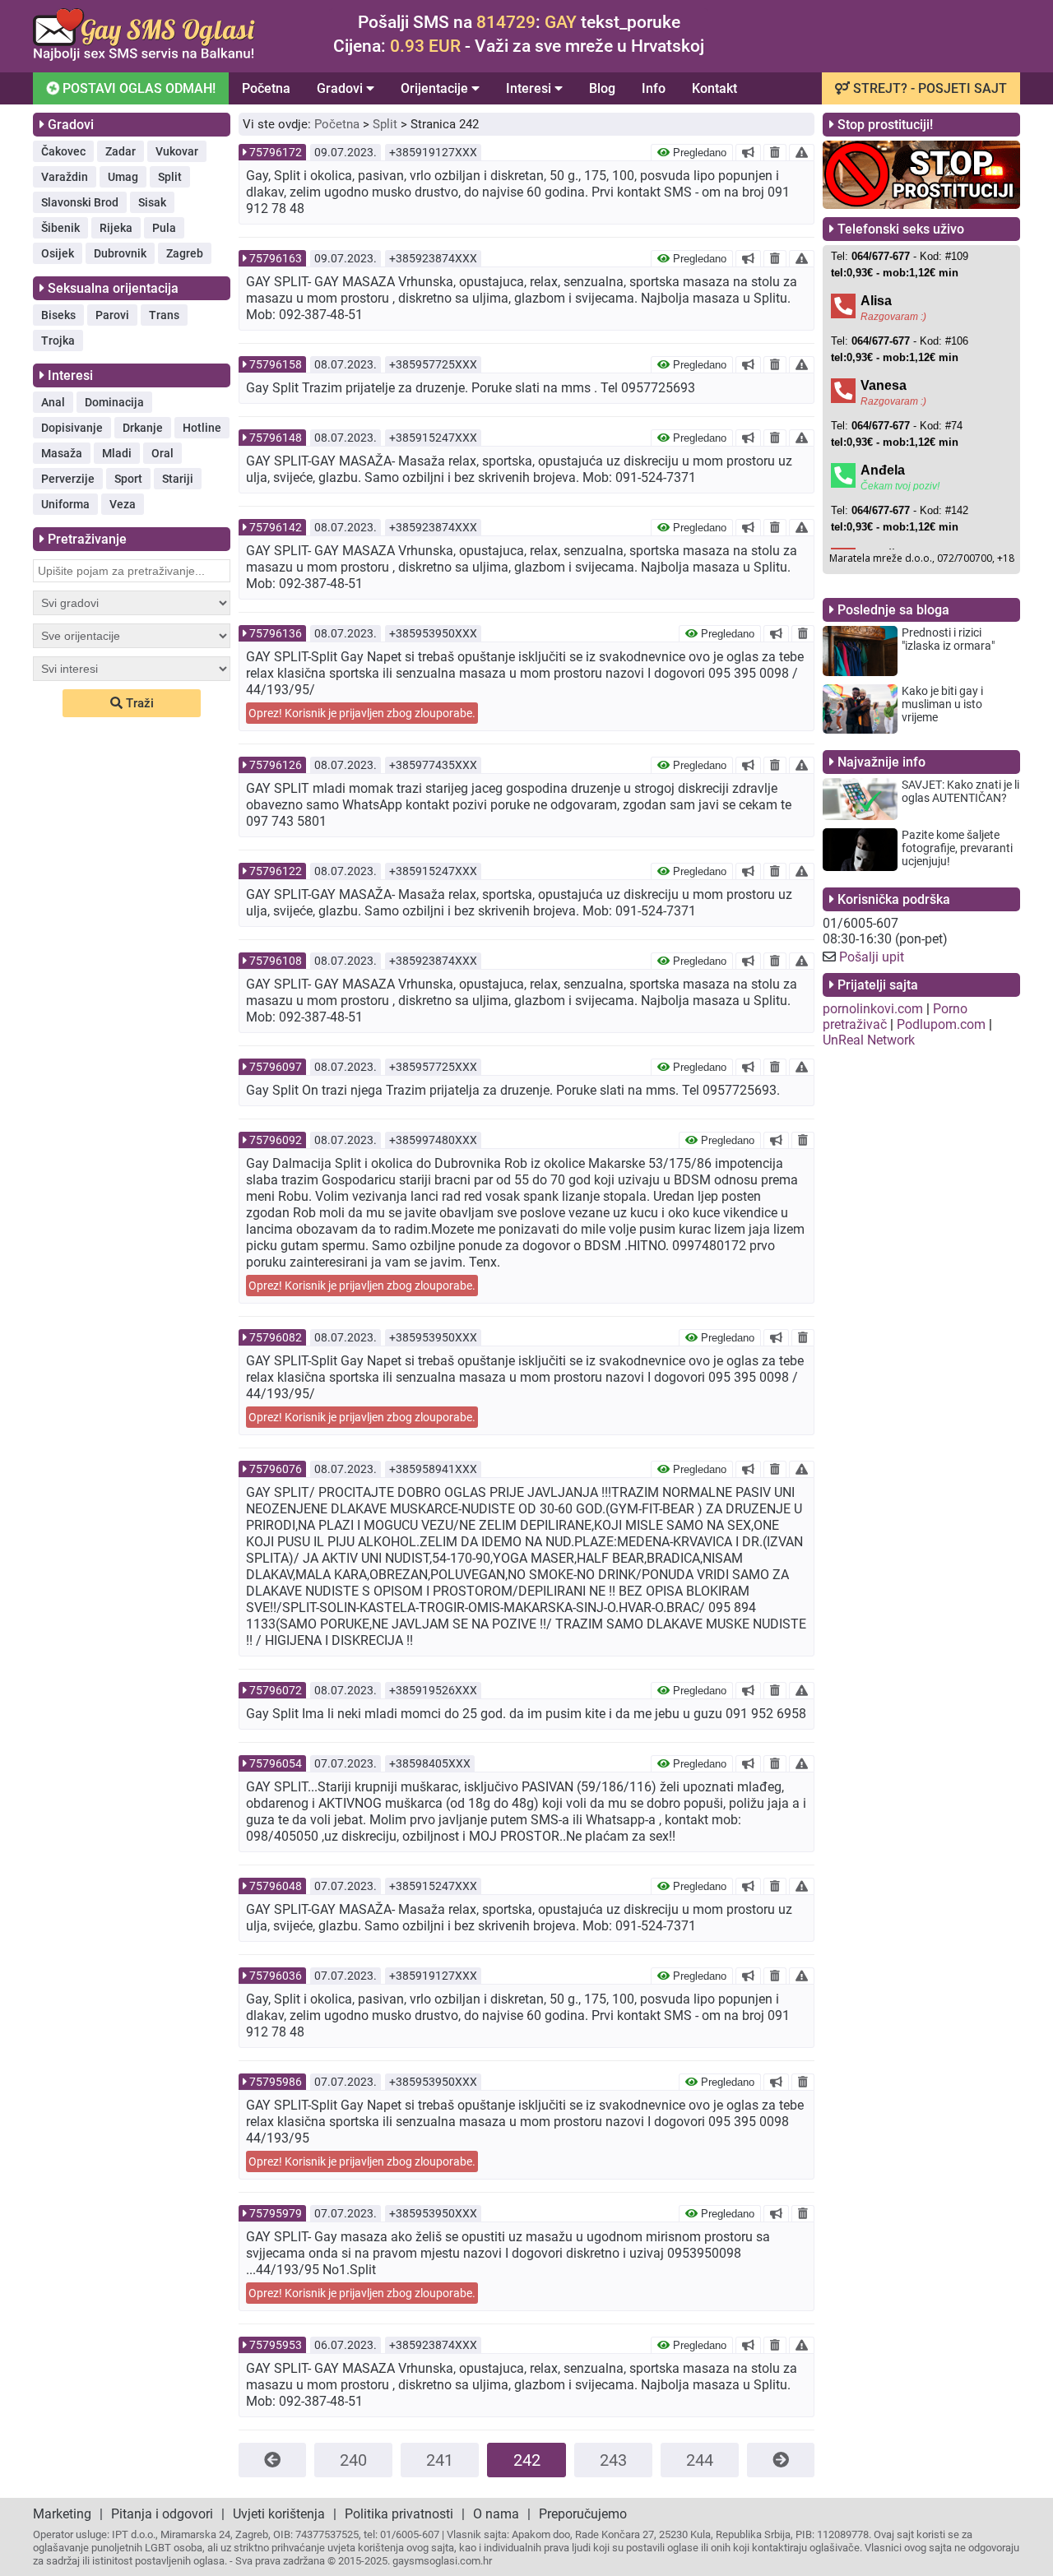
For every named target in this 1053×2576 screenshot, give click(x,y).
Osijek (58, 253)
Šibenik (60, 228)
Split (170, 177)
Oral (162, 453)
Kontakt (714, 88)
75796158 (276, 364)
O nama (496, 2514)
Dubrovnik (120, 253)
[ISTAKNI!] (748, 152)
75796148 (276, 438)
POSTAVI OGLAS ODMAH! (137, 88)
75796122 (276, 871)
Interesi (530, 88)
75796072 (276, 1690)
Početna (266, 88)
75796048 (276, 1886)
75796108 (276, 961)
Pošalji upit (872, 957)
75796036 (276, 1976)
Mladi (117, 453)
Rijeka (116, 228)
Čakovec (63, 151)
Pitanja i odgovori (162, 2514)
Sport (128, 479)
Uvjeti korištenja (279, 2514)
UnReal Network (869, 1040)
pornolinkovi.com (873, 1009)
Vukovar (177, 151)
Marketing (62, 2514)
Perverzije (68, 479)
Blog (602, 88)
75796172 (276, 152)
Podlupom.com (941, 1024)
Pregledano (698, 153)
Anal (53, 402)
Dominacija (114, 402)
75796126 (276, 765)
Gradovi (341, 88)
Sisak (152, 202)
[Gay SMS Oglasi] (144, 56)
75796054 (276, 1763)
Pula (164, 228)
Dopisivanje (72, 428)
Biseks (58, 315)
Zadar (121, 151)
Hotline (202, 428)
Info (654, 88)
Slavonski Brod (80, 202)
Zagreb (185, 253)
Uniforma (65, 504)
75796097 (276, 1067)
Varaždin (65, 177)
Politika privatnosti (399, 2514)
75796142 (276, 527)
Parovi (112, 315)
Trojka (58, 341)
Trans (164, 315)
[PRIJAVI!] (802, 152)
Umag (123, 177)
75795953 (276, 2345)
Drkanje (143, 428)
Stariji (178, 479)
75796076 (276, 1469)
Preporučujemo (583, 2514)
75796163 (276, 258)
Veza (123, 504)
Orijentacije (436, 88)
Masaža (62, 453)
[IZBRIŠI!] (775, 152)
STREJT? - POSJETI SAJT (928, 88)
